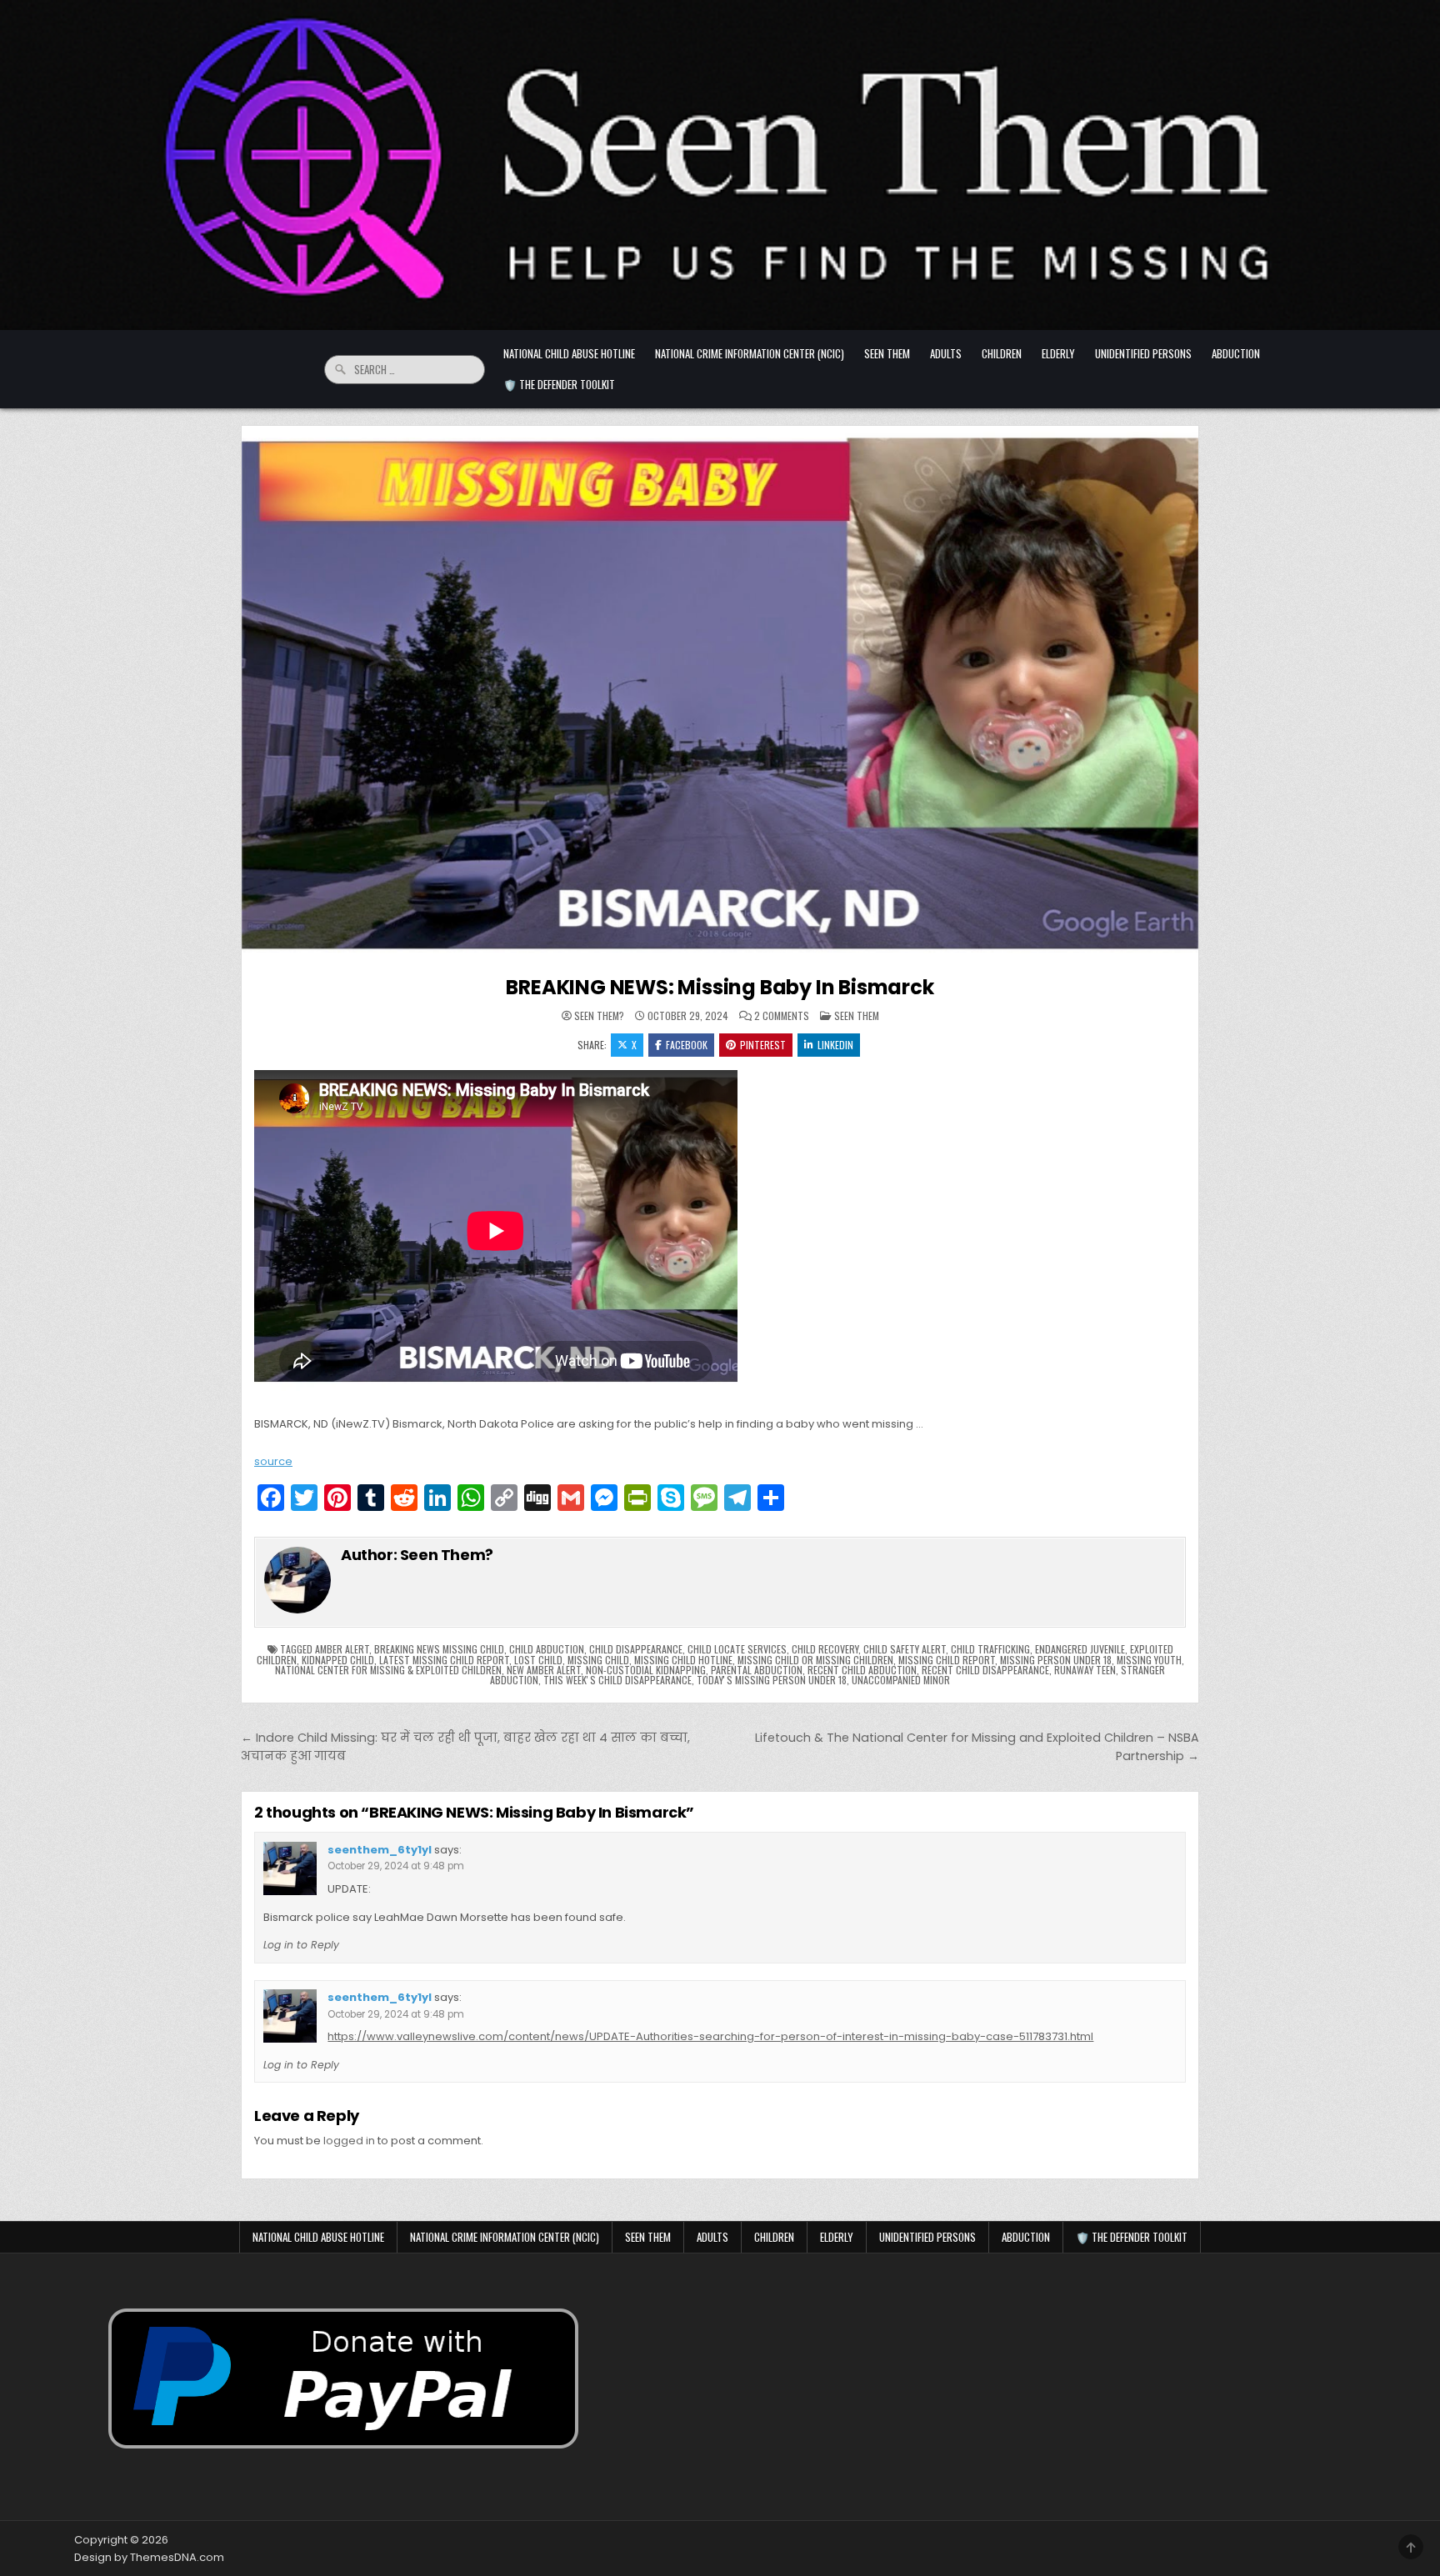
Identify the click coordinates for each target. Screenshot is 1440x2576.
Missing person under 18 (1056, 1660)
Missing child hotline (683, 1660)
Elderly (1058, 353)
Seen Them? (599, 1016)
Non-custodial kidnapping (646, 1670)
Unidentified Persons (1143, 353)
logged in (349, 2141)
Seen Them (887, 353)
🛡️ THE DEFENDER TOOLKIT (559, 384)
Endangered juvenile (1080, 1649)
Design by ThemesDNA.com (149, 2557)
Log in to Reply (301, 1945)
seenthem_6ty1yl (380, 1850)
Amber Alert (342, 1649)
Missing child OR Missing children (815, 1660)
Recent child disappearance (985, 1670)
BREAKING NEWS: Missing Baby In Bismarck (720, 987)
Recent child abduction (862, 1670)
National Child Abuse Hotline (569, 353)
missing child (598, 1660)
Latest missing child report (444, 1660)
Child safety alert (905, 1649)
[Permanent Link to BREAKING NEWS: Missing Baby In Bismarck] (720, 695)
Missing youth (1149, 1660)
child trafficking (990, 1649)
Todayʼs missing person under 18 (772, 1680)
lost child (538, 1660)
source (273, 1461)
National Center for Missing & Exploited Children (388, 1670)
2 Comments (782, 1016)
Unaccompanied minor (901, 1680)
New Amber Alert (544, 1670)
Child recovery (825, 1649)
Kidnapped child (338, 1660)
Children (1002, 353)
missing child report (947, 1660)
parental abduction (757, 1670)
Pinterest (763, 1045)
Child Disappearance (636, 1649)
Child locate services (737, 1649)
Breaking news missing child (439, 1649)
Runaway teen (1085, 1670)
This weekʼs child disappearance (617, 1680)
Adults (946, 353)
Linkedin (835, 1045)
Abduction (1236, 353)
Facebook (687, 1045)
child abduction (547, 1649)
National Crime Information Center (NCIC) (750, 353)
